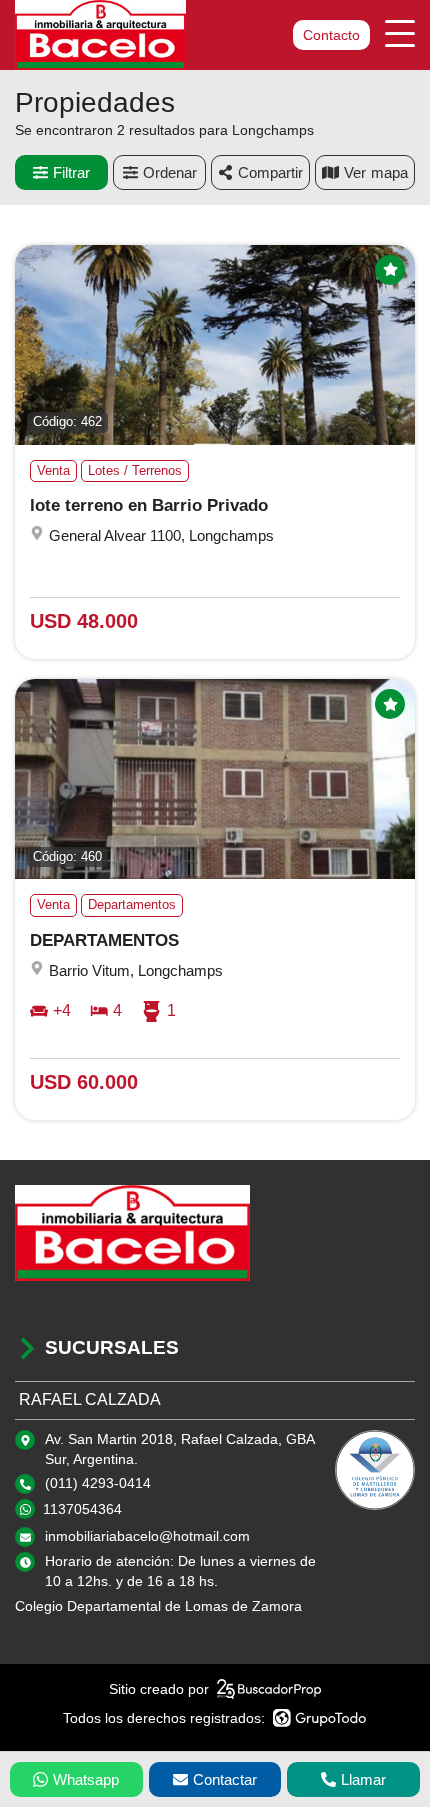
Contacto (331, 35)
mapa (389, 172)
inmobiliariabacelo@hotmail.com (147, 1536)
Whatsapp (86, 1779)
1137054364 (82, 1509)
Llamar (363, 1779)
